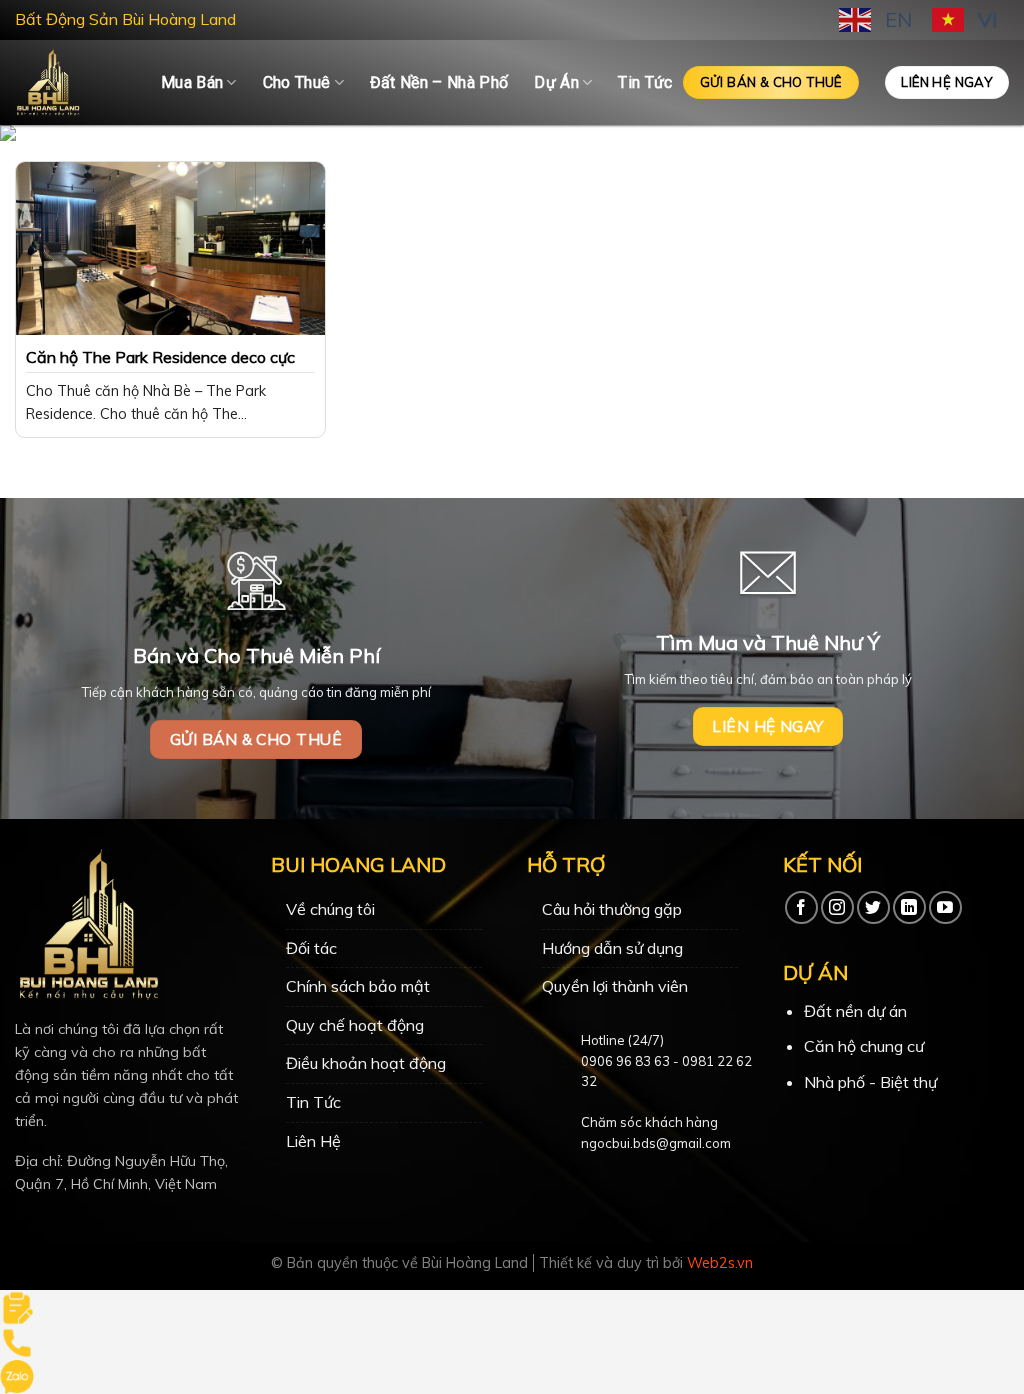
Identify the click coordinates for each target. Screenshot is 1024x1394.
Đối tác (311, 948)
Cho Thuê (297, 82)
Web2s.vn (720, 1263)
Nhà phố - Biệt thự (870, 1082)
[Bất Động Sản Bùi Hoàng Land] (73, 82)
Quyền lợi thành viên (615, 986)
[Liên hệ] (17, 1306)
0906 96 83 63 (625, 1061)
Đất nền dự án (855, 1011)
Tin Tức (645, 82)
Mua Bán (192, 82)
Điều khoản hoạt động (366, 1063)
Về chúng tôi (330, 909)
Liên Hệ (313, 1141)
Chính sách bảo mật (358, 986)
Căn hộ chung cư (864, 1046)
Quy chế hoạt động (355, 1025)
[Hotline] (17, 1341)
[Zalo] (17, 1375)
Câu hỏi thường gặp (612, 909)
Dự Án (556, 82)
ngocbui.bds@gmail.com (656, 1143)
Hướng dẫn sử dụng (612, 948)
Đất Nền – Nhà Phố (439, 82)
